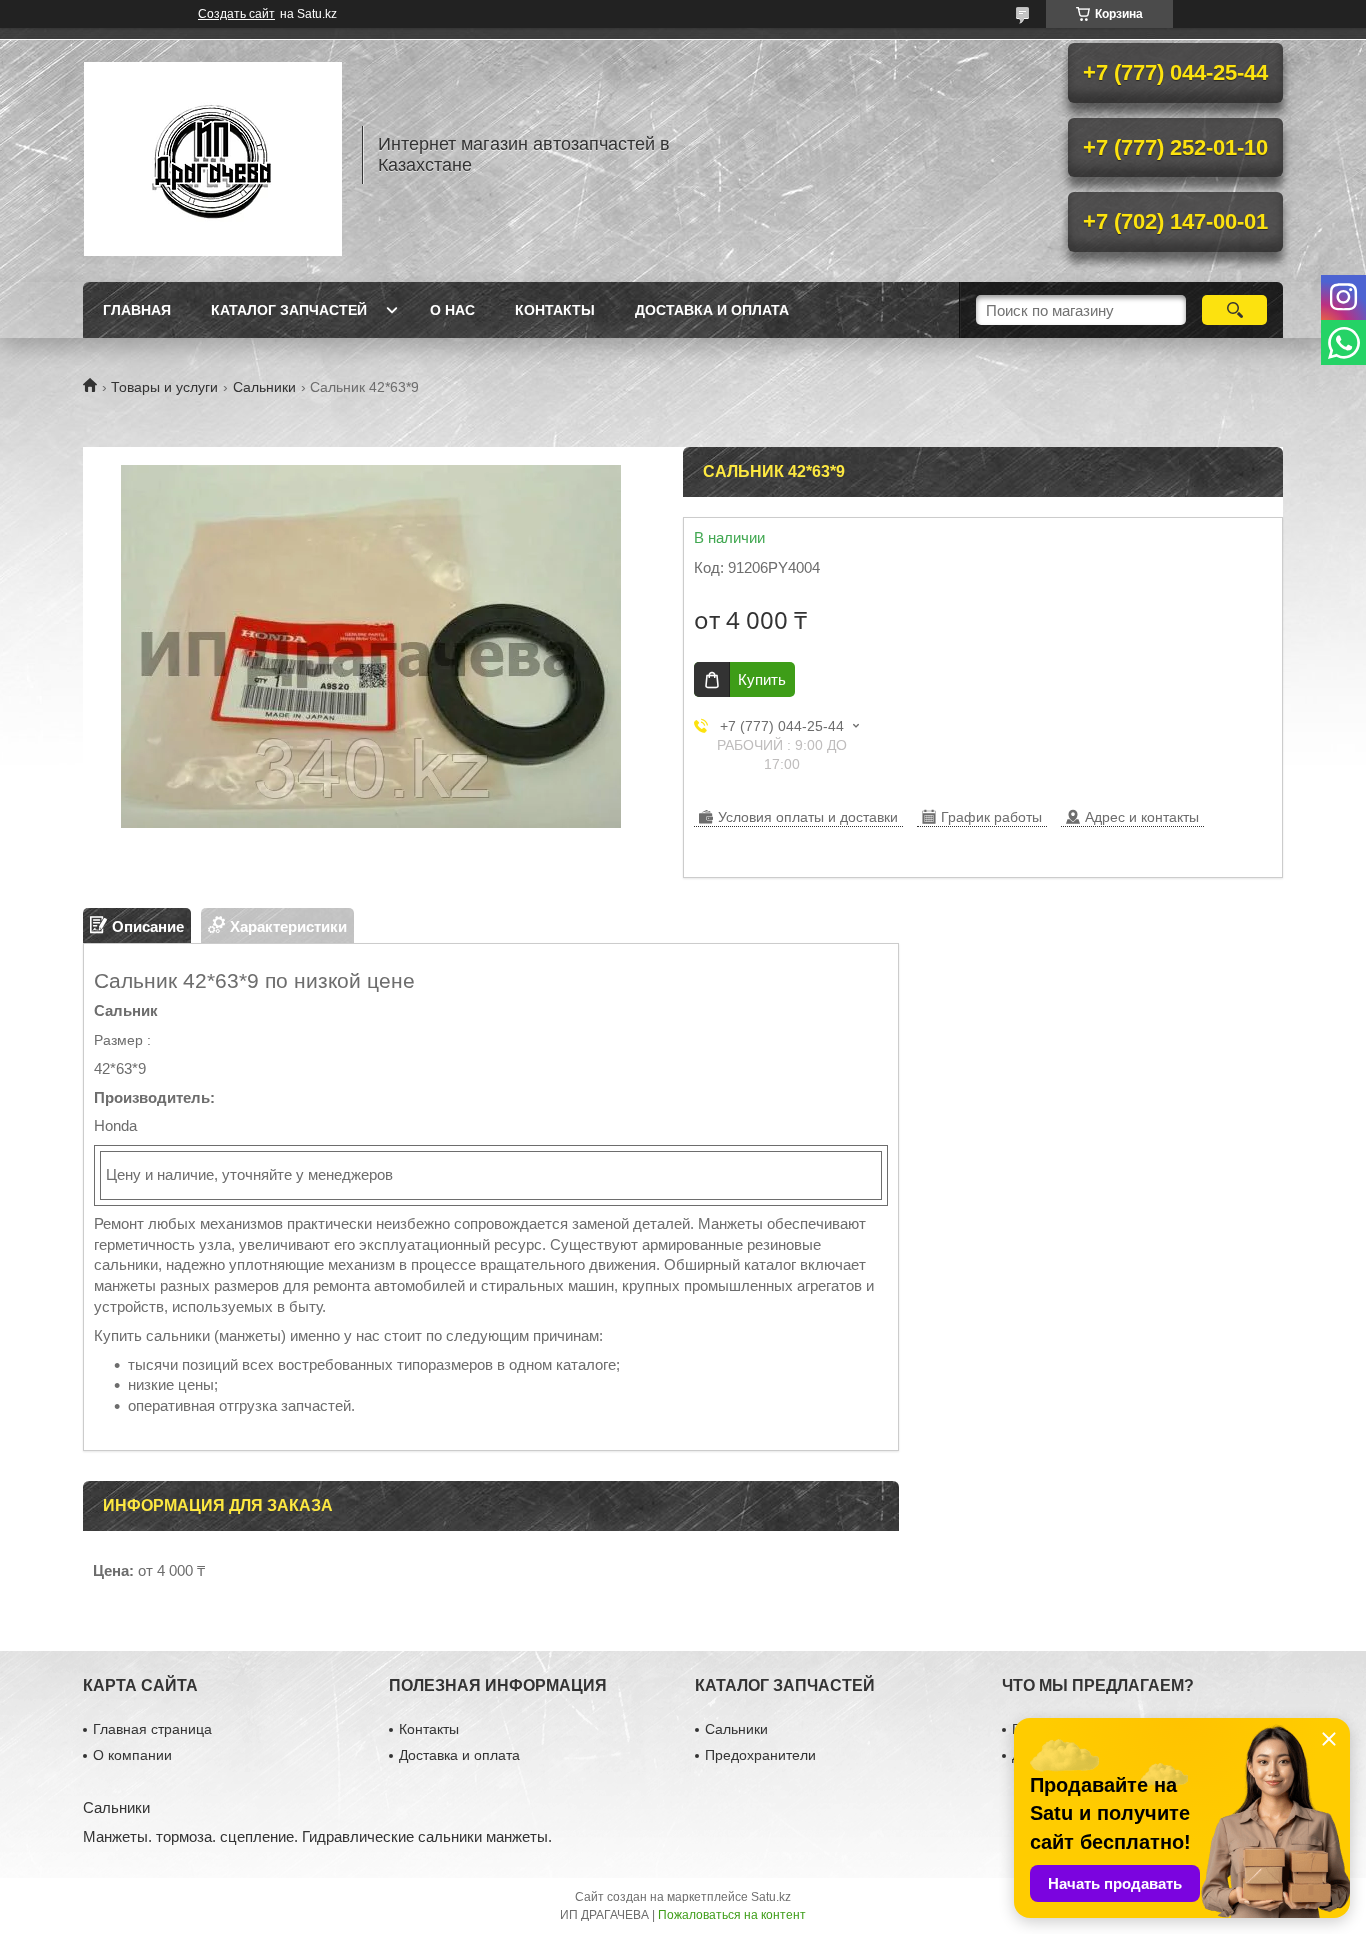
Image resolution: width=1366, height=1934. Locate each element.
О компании (132, 1755)
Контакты (555, 310)
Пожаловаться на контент (732, 1915)
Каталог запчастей (289, 310)
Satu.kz (771, 1897)
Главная (137, 310)
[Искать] (1234, 310)
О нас (452, 310)
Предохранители (760, 1755)
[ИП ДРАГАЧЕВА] (213, 155)
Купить (762, 679)
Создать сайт (236, 14)
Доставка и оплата (712, 310)
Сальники (264, 387)
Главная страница (152, 1729)
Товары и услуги (164, 387)
